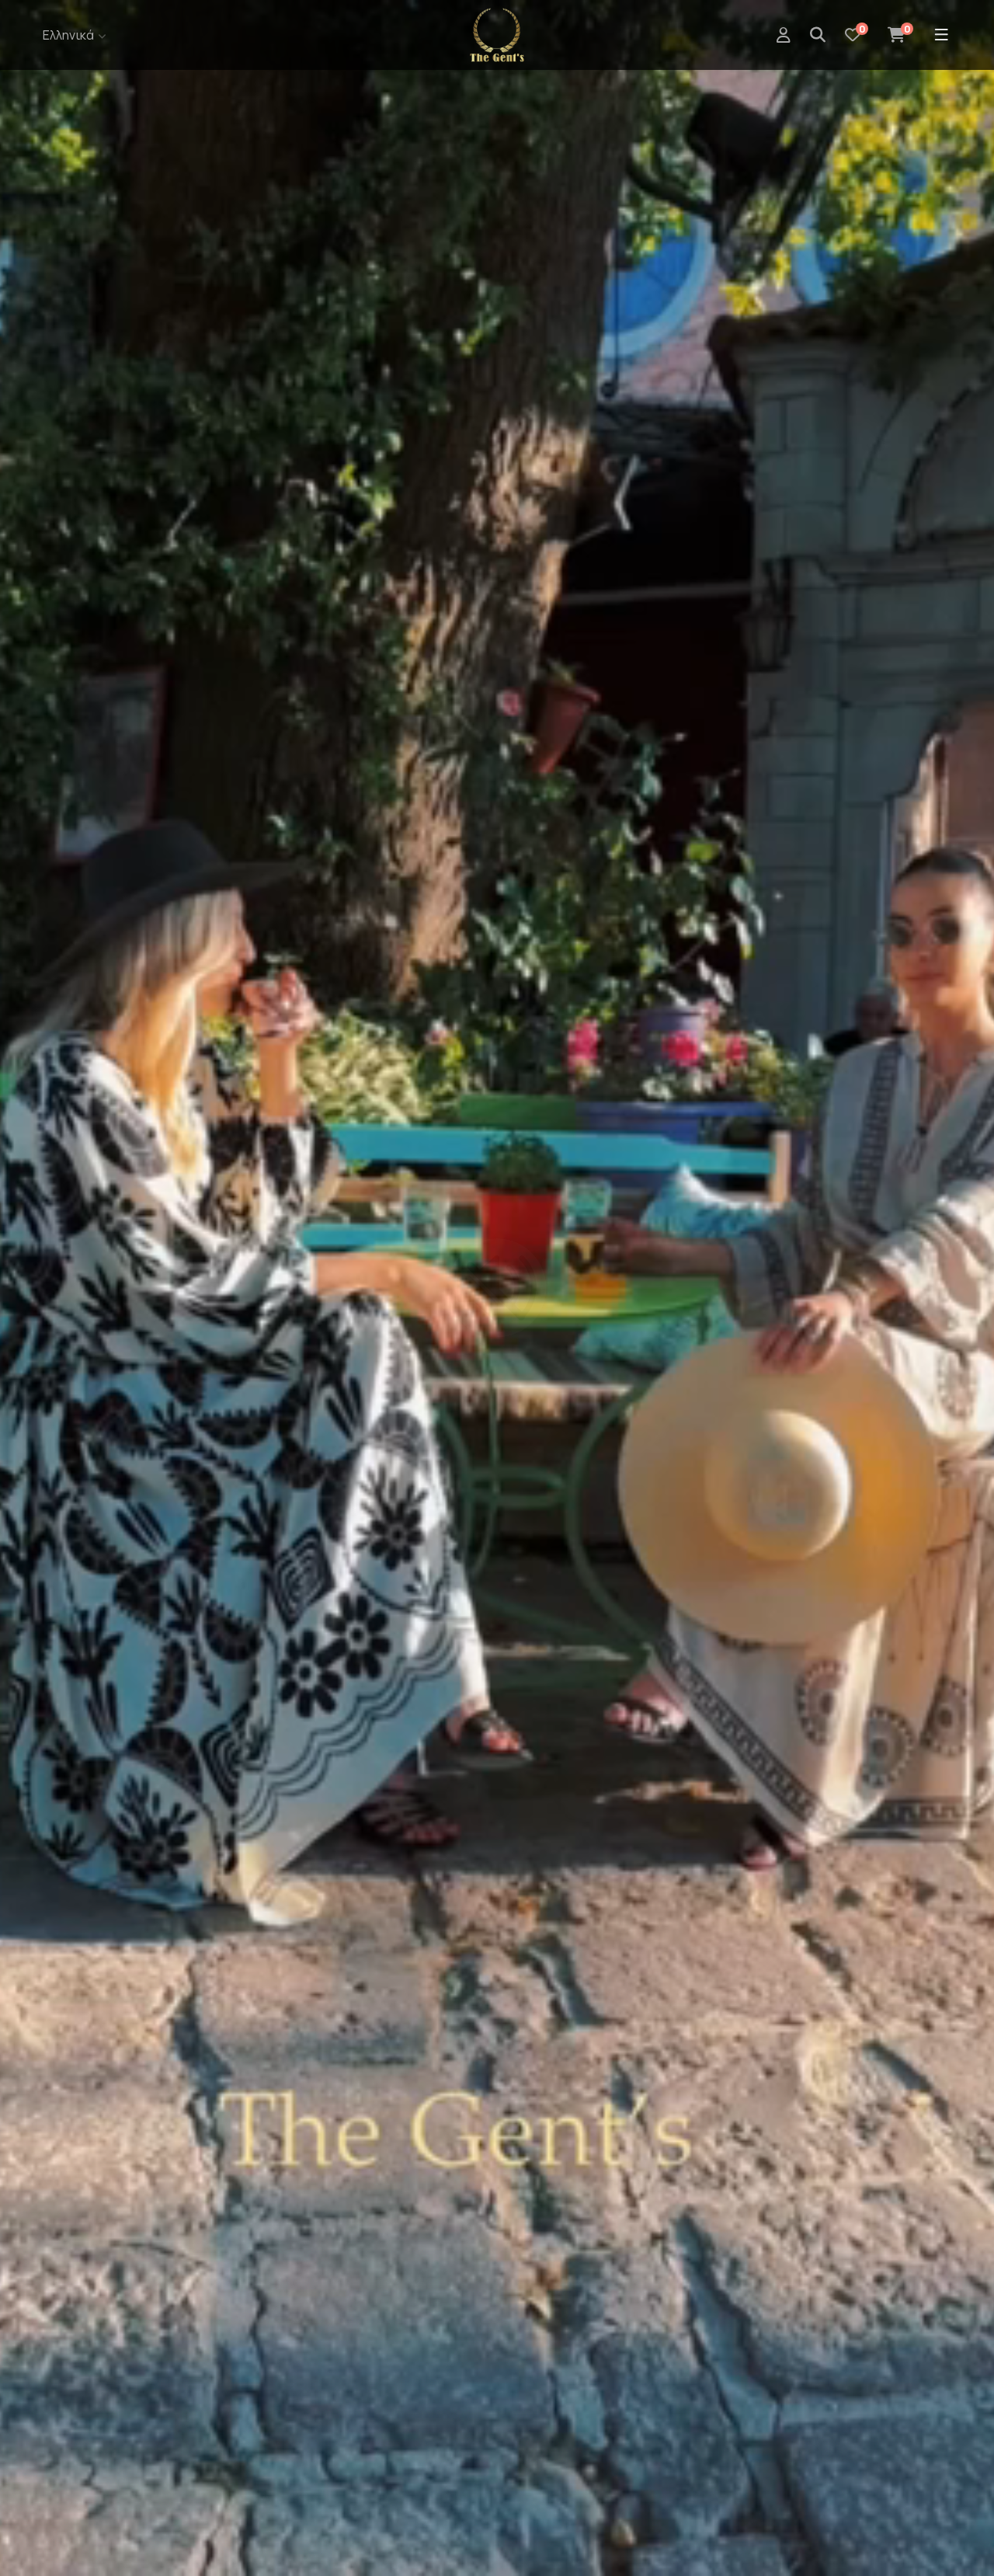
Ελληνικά (68, 35)
